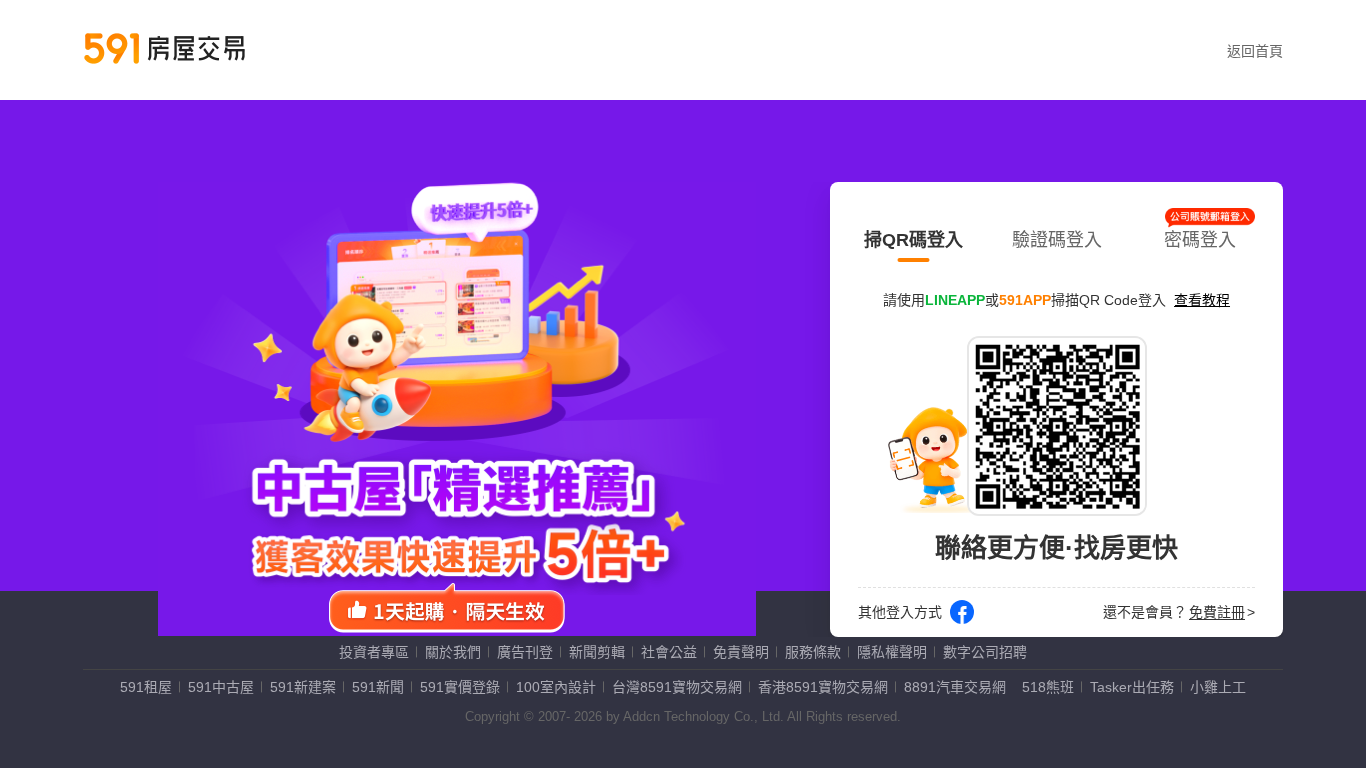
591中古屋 (221, 687)
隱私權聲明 (892, 652)
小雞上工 (1218, 687)
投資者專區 (374, 652)
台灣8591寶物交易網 (677, 687)
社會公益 (669, 652)
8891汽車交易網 (955, 687)
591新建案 (303, 687)
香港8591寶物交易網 (823, 687)
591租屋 (146, 687)
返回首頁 (1255, 51)
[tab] (913, 236)
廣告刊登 (525, 652)
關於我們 (453, 652)
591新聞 (378, 687)
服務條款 (813, 652)
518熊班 (1048, 687)
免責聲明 (741, 652)
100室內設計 (556, 687)
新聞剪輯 (597, 652)
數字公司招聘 (985, 652)
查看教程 (1202, 300)
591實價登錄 (460, 687)
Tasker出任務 (1132, 687)
